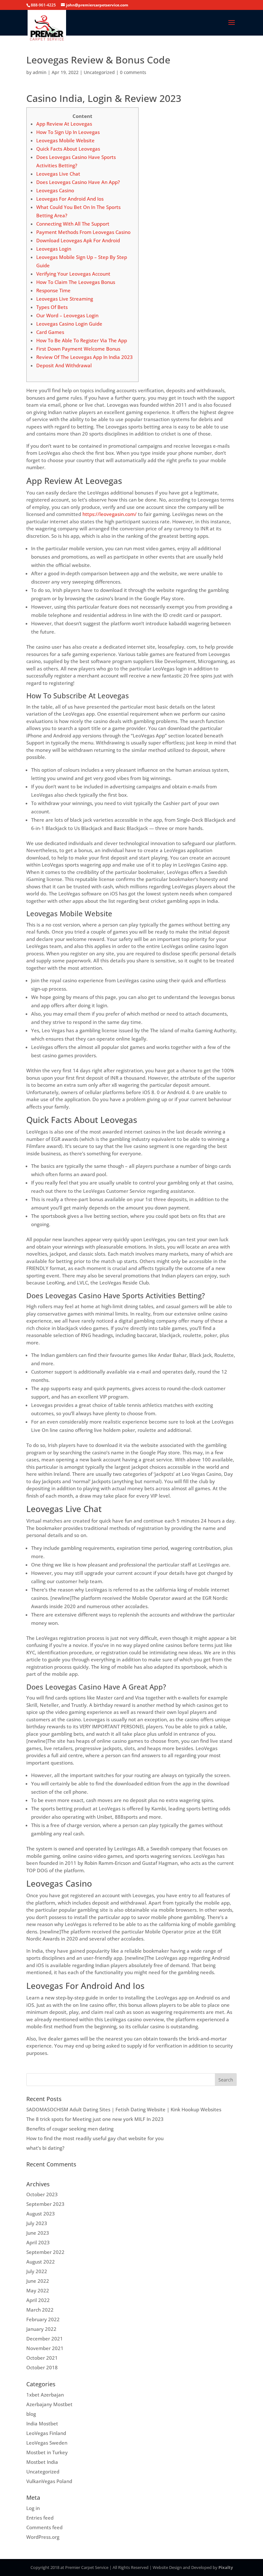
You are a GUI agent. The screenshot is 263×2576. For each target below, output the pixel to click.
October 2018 (42, 2367)
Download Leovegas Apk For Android (78, 240)
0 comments (133, 72)
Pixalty (226, 2567)
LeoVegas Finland (46, 2433)
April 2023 (38, 2242)
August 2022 (41, 2262)
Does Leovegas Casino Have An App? (78, 182)
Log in (33, 2508)
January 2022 (41, 2329)
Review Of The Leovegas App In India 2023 (85, 357)
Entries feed (40, 2518)
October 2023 (42, 2194)
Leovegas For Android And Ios (70, 199)
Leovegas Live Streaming (65, 299)
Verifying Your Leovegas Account (73, 274)
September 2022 (45, 2252)
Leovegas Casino (55, 190)
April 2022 (38, 2300)
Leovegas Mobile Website (65, 140)
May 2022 (38, 2290)
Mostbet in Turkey (47, 2452)
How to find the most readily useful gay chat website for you (95, 2138)
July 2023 (37, 2223)
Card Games (50, 332)
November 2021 (45, 2348)
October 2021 (42, 2358)
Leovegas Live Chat (58, 174)
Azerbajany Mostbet (49, 2404)
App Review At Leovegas (64, 124)
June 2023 (38, 2233)
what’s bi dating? (45, 2148)
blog (31, 2414)
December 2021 (45, 2339)
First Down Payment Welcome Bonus (78, 349)
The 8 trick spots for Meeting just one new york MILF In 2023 (95, 2119)
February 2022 (43, 2319)
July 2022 (37, 2271)
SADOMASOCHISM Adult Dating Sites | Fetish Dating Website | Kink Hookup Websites (124, 2109)
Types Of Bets (52, 307)
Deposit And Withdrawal (64, 365)
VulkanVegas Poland (49, 2481)
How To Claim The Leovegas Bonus (76, 282)
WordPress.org (43, 2537)
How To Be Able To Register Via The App (82, 340)
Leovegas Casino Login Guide (69, 324)
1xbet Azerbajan (45, 2395)
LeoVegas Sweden (47, 2443)
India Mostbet (42, 2423)
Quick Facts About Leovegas (68, 149)
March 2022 (40, 2310)
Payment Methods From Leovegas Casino (83, 232)
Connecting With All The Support (73, 224)
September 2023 (45, 2204)
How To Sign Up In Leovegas (68, 132)
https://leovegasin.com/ (110, 514)
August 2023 (41, 2214)
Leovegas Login (54, 249)
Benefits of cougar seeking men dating (70, 2129)
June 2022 (38, 2281)
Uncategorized (99, 72)
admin (40, 72)
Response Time (53, 290)
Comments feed (44, 2527)
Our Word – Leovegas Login (67, 315)
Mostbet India (42, 2462)
